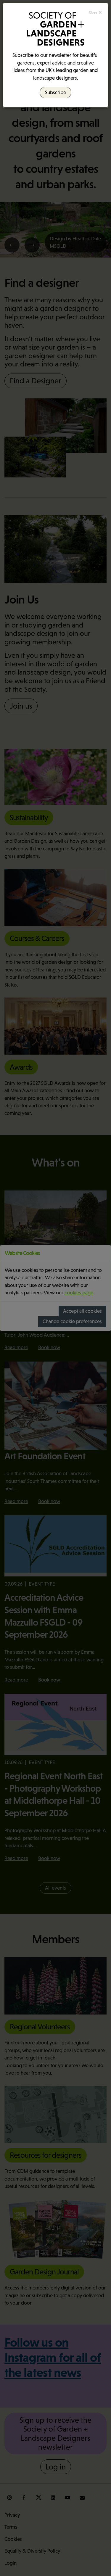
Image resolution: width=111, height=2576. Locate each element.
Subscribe (55, 92)
